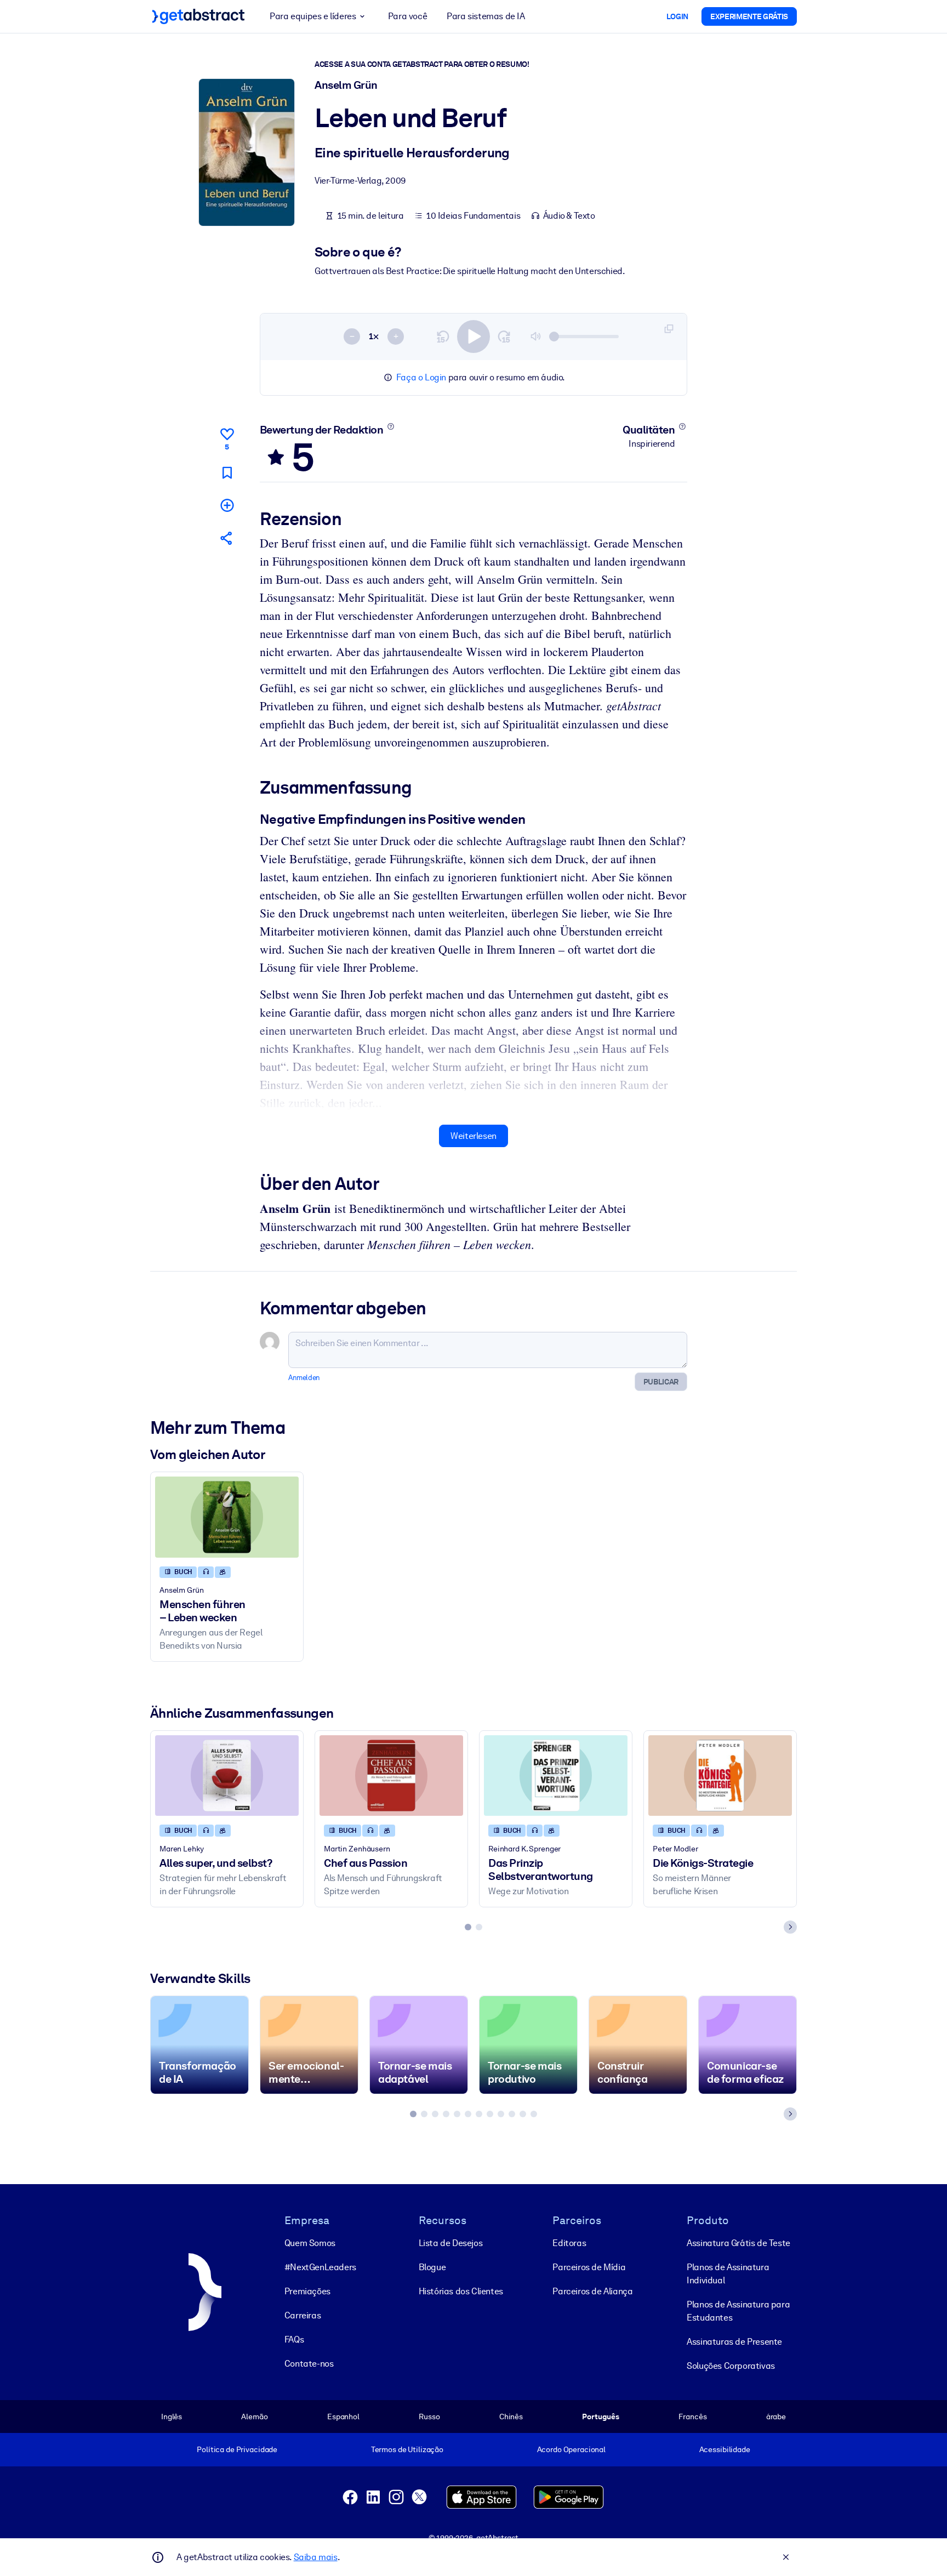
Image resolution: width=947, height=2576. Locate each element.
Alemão (254, 2417)
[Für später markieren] (227, 473)
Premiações (307, 2291)
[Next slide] (790, 1927)
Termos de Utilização (407, 2449)
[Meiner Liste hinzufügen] (227, 505)
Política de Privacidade (237, 2449)
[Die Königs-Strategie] (720, 1776)
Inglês (172, 2417)
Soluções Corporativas (731, 2366)
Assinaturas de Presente (734, 2342)
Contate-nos (309, 2364)
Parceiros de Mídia (589, 2267)
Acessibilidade (725, 2449)
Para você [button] (407, 16)
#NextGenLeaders (320, 2267)
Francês (692, 2417)
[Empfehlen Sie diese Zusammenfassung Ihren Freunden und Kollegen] (227, 538)
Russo (429, 2417)
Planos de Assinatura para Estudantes (738, 2311)
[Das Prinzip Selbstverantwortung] (556, 1776)
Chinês (511, 2417)
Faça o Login (421, 377)
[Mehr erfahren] (390, 426)
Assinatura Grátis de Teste (738, 2243)
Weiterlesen (473, 1136)
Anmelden (304, 1378)
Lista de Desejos (451, 2243)
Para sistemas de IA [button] (486, 16)
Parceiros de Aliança (592, 2291)
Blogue (432, 2267)
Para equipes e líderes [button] (313, 16)
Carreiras (303, 2315)
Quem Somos (310, 2243)
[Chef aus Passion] (391, 1776)
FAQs (294, 2340)
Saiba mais (316, 2557)
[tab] (468, 1927)
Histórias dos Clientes (461, 2291)
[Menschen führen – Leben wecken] (227, 1517)
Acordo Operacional (572, 2449)
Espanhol (343, 2417)
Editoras (569, 2243)
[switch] (473, 337)
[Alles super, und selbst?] (227, 1776)
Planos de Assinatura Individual (728, 2274)
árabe (776, 2417)
